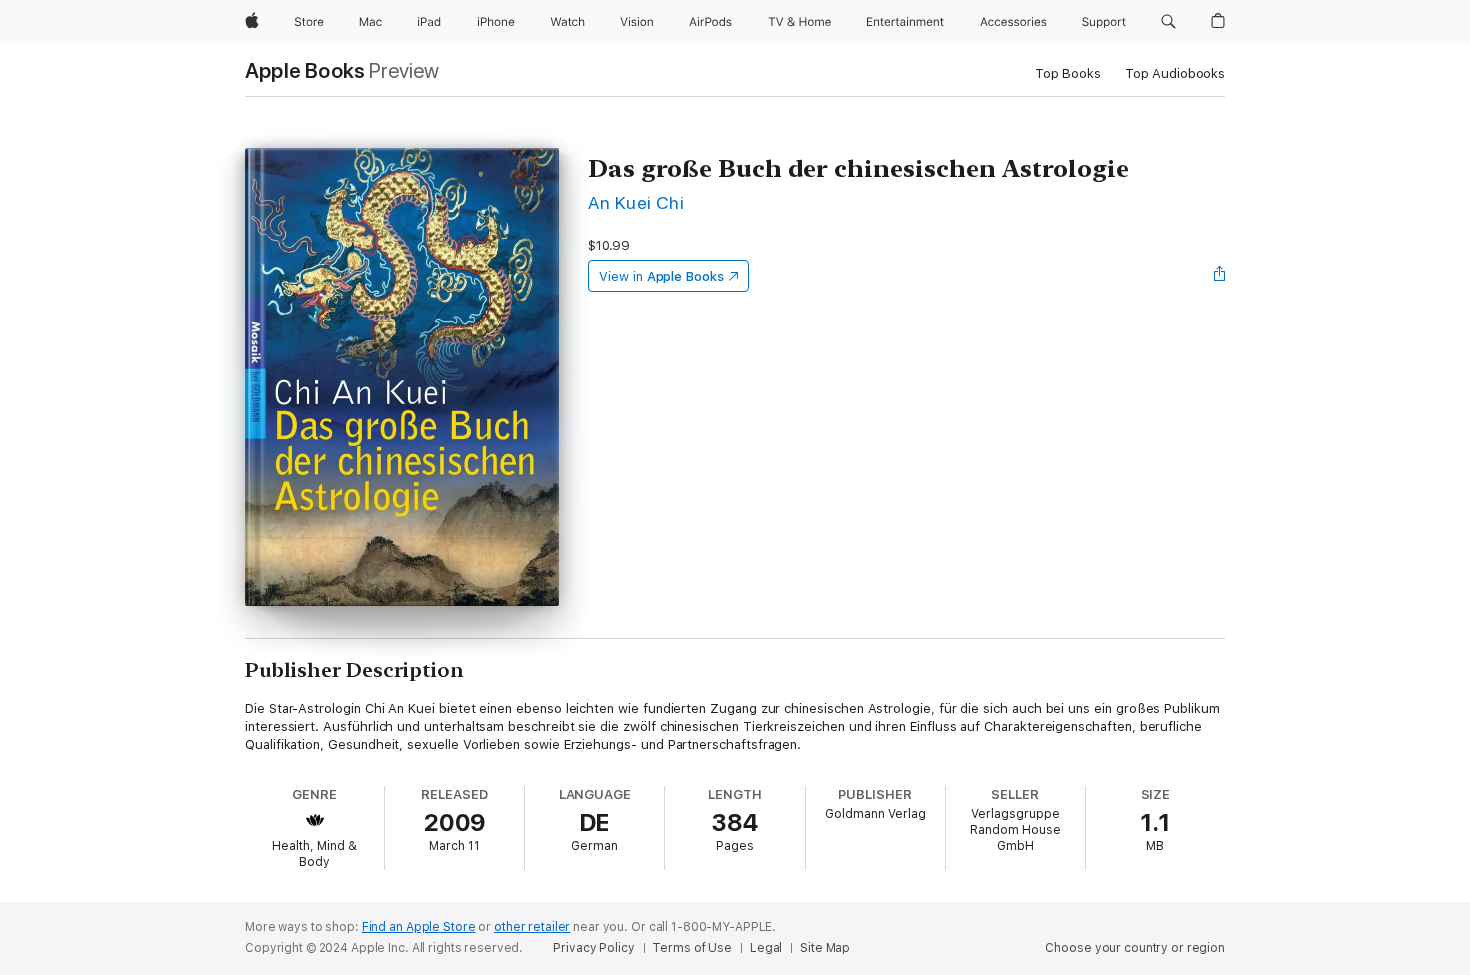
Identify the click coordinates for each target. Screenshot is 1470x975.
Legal (766, 948)
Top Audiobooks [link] (1175, 73)
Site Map (825, 948)
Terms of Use (692, 948)
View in (661, 276)
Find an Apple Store (419, 927)
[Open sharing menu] (1220, 276)
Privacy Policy (593, 948)
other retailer (532, 927)
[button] (1168, 22)
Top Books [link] (1068, 73)
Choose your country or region (1135, 948)
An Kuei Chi (636, 202)
